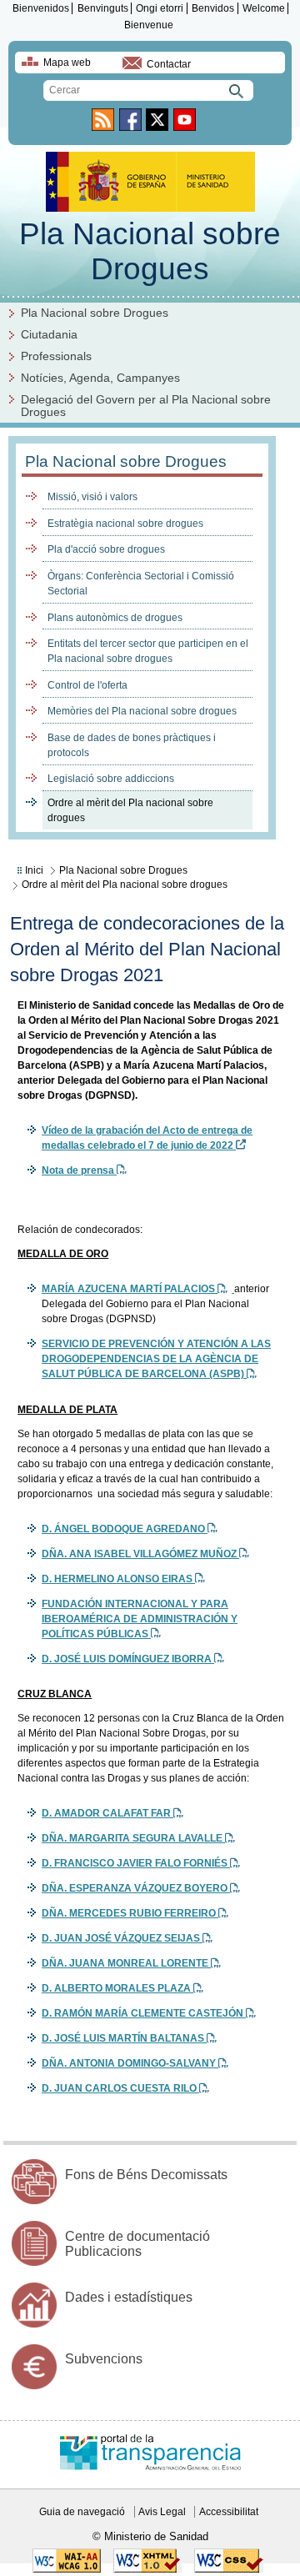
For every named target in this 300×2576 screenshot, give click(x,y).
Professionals (56, 356)
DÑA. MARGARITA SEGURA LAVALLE (133, 1838)
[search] (148, 90)
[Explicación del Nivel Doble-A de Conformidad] (67, 2569)
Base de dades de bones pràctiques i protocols (132, 745)
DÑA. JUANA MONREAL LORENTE (126, 1963)
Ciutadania (49, 335)
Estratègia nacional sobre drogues (125, 524)
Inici (34, 870)
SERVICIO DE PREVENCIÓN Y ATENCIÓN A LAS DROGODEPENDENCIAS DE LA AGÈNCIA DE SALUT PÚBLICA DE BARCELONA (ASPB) (156, 1359)
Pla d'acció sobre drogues (106, 549)
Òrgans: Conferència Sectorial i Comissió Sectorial (141, 584)
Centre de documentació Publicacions (137, 2244)
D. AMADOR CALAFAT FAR (107, 1813)
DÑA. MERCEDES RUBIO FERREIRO (130, 1913)
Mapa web (67, 63)
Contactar (169, 64)
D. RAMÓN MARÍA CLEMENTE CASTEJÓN (144, 2013)
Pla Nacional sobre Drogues (150, 251)
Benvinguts (103, 8)
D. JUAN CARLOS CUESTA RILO (120, 2088)
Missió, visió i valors (92, 497)
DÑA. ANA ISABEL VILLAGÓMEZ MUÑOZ (140, 1554)
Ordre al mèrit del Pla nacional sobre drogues (130, 810)
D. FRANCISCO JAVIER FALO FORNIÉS (136, 1863)
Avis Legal (162, 2512)
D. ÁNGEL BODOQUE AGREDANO (125, 1529)
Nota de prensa (79, 1170)
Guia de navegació (82, 2512)
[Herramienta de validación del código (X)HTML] (147, 2569)
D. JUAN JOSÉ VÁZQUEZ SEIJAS (122, 1938)
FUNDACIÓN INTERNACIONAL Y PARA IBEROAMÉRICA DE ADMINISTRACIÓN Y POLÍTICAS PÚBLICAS (140, 1619)
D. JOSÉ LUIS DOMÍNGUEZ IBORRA (128, 1659)
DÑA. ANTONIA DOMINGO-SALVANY (130, 2063)
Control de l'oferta (87, 685)
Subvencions (104, 2359)
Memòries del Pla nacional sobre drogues (142, 711)
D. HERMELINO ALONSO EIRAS (118, 1579)
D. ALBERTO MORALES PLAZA (117, 1988)
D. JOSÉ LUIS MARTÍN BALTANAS (124, 2038)
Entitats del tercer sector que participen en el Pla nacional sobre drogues (148, 651)
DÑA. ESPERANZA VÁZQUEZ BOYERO (136, 1888)
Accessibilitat (229, 2512)
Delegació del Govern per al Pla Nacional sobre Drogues (146, 406)
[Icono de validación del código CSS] (229, 2569)
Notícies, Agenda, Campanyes (100, 378)
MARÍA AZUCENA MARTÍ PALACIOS (130, 1289)
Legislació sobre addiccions (111, 779)
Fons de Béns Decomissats (146, 2175)
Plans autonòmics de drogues (115, 618)
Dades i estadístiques (129, 2297)
